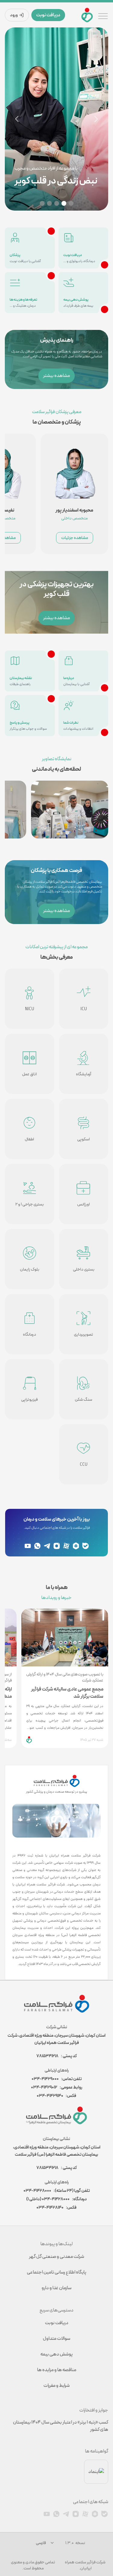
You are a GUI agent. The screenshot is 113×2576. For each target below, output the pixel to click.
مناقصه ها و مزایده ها (57, 2370)
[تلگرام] (47, 1546)
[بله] (86, 1546)
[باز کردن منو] (103, 15)
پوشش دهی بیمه (56, 2354)
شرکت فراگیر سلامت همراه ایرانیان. (85, 2565)
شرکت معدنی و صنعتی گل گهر (56, 2256)
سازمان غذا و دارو (56, 2288)
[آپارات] (66, 1546)
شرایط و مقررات (56, 2385)
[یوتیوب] (28, 1546)
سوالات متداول (56, 2338)
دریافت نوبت (48, 15)
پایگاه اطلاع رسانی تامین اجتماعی (56, 2272)
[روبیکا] (76, 1546)
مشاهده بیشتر (56, 376)
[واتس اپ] (37, 1546)
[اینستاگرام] (57, 1546)
